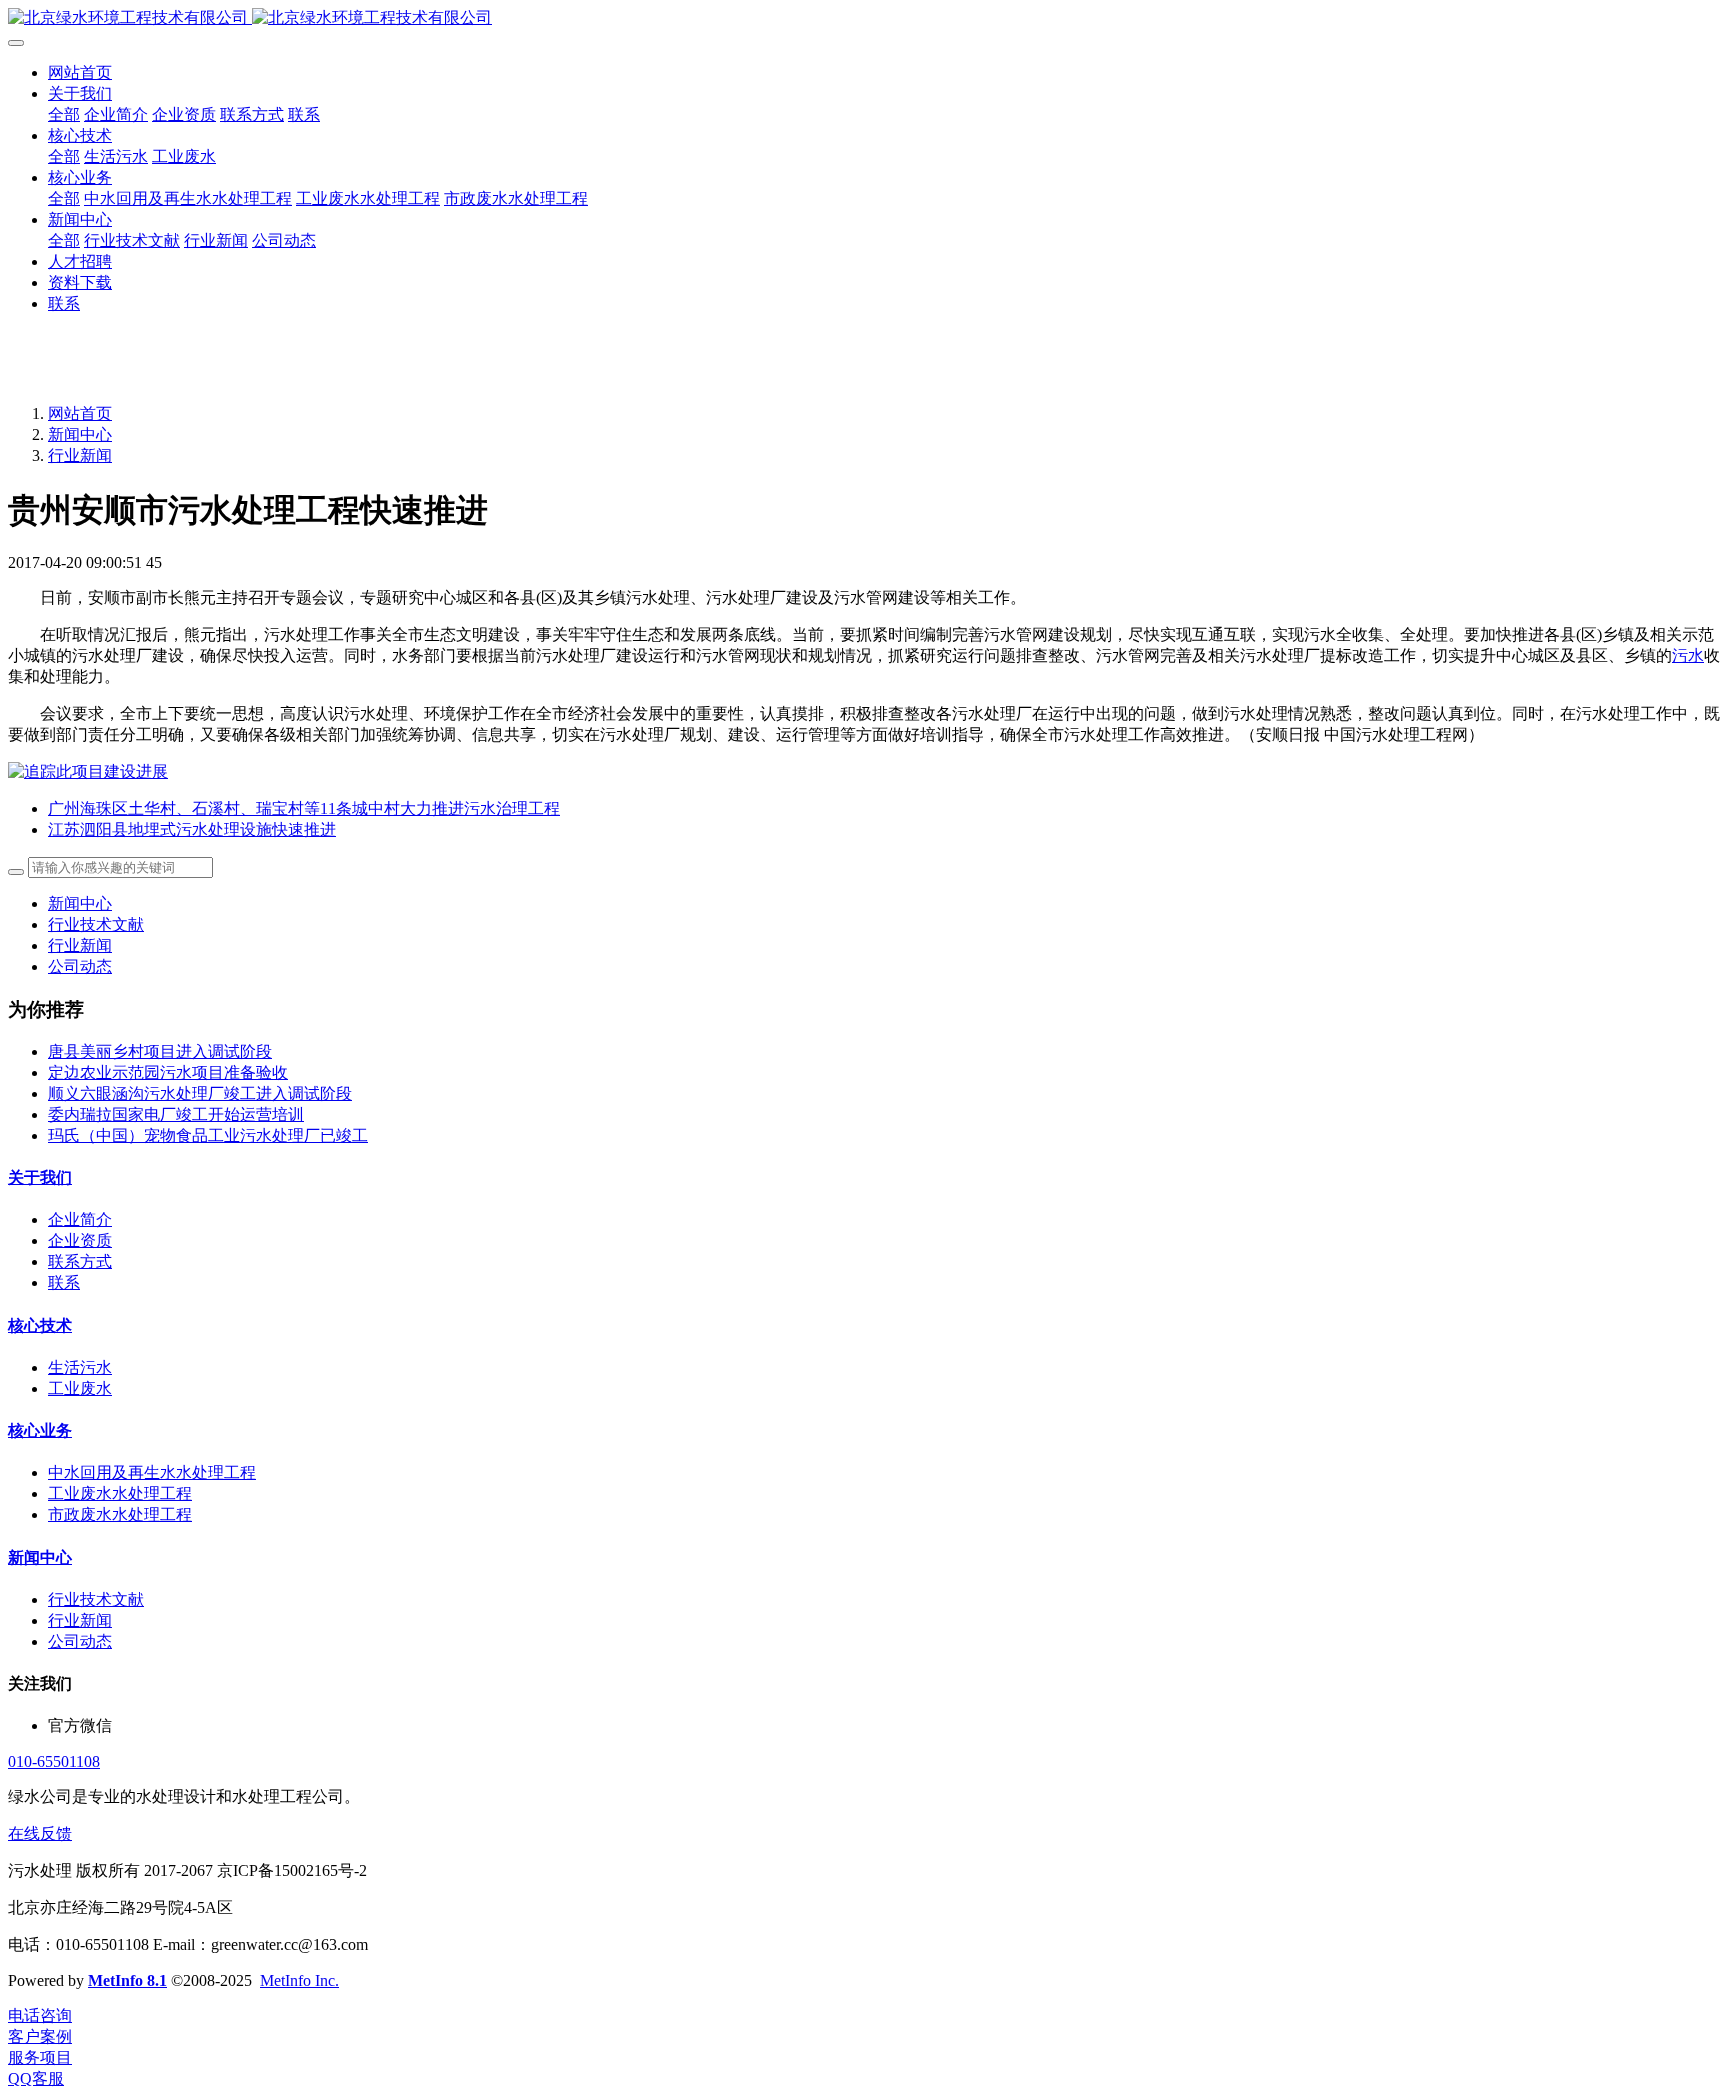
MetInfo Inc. (299, 1980)
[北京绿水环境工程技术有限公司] (864, 18)
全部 (64, 114)
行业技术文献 (96, 924)
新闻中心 (80, 434)
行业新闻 (80, 455)
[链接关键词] (88, 771)
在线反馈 (40, 1833)
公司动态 (80, 966)
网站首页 (80, 72)
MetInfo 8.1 (127, 1980)
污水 (1688, 655)
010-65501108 (54, 1761)
